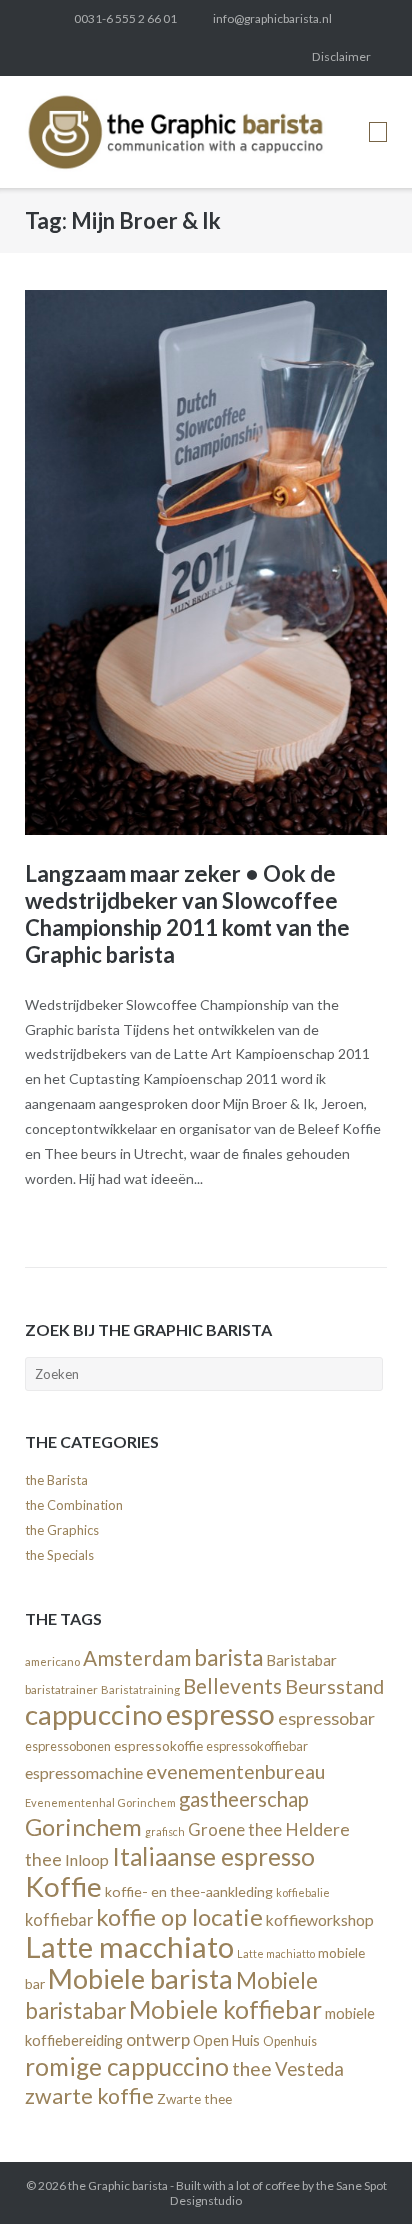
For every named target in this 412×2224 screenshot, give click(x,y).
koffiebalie (303, 1892)
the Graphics (62, 1530)
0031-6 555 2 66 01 (125, 18)
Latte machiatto (276, 1953)
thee (252, 2068)
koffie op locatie (179, 1917)
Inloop (87, 1859)
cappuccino (94, 1714)
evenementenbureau (235, 1771)
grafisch (165, 1831)
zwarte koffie (89, 2096)
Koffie (63, 1886)
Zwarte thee (194, 2099)
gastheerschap (244, 1799)
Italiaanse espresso (213, 1856)
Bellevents (232, 1686)
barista (228, 1657)
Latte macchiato (129, 1946)
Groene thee (235, 1829)
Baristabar (301, 1660)
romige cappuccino (127, 2066)
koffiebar (59, 1919)
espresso (220, 1714)
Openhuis (290, 2041)
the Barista (56, 1480)
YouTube (284, 57)
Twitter (48, 57)
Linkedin (115, 57)
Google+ (216, 57)
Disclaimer (341, 56)
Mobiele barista (140, 1978)
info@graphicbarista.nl (272, 18)
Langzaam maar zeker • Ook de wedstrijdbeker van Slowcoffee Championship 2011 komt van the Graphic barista (187, 914)
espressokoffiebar (257, 1746)
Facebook (81, 57)
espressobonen (68, 1746)
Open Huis (226, 2040)
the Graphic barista (118, 2185)
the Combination (74, 1505)
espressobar (326, 1718)
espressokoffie (158, 1745)
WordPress (250, 57)
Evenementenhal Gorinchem (100, 1802)
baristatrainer (61, 1689)
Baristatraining (140, 1689)
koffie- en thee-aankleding (189, 1891)
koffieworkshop (320, 1919)
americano (52, 1661)
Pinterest (183, 57)
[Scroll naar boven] (361, 2174)
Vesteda (309, 2069)
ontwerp (158, 2039)
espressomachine (84, 1772)
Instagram (149, 57)
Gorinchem (83, 1827)
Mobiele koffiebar (225, 2009)
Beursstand (334, 1686)
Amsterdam (137, 1658)
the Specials (59, 1555)
